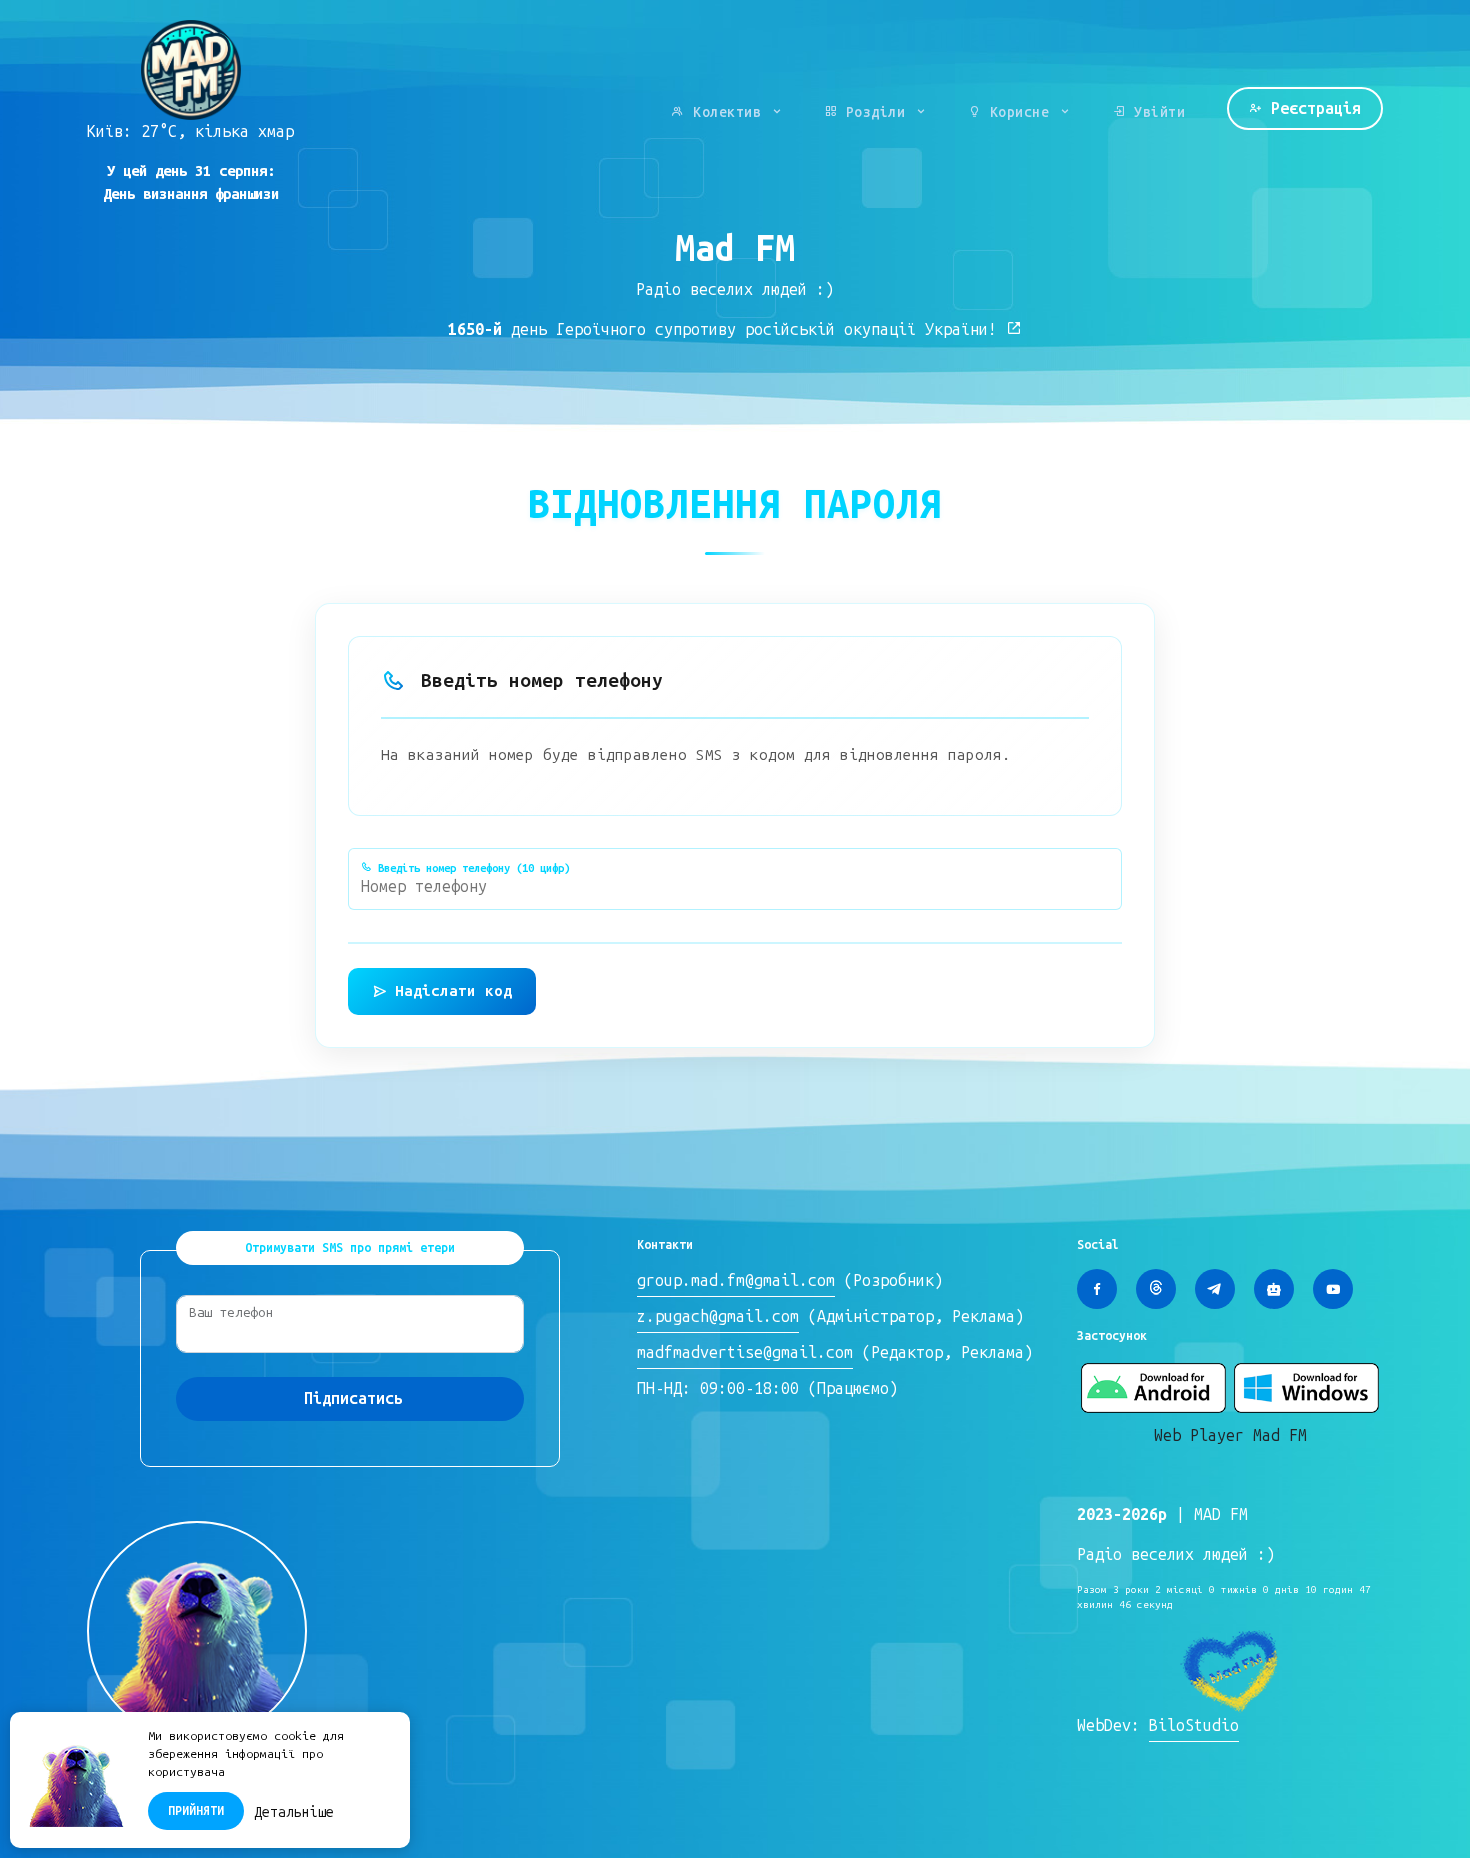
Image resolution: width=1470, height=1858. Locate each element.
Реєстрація (1311, 108)
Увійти (1156, 112)
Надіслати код (453, 991)
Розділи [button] (875, 112)
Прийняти (196, 1811)
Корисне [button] (1019, 112)
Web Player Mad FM (1230, 1435)
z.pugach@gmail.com (718, 1316)
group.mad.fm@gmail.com (736, 1280)
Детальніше (294, 1812)
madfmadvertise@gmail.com (745, 1352)
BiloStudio (1194, 1725)
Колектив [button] (727, 112)
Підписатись (353, 1398)
